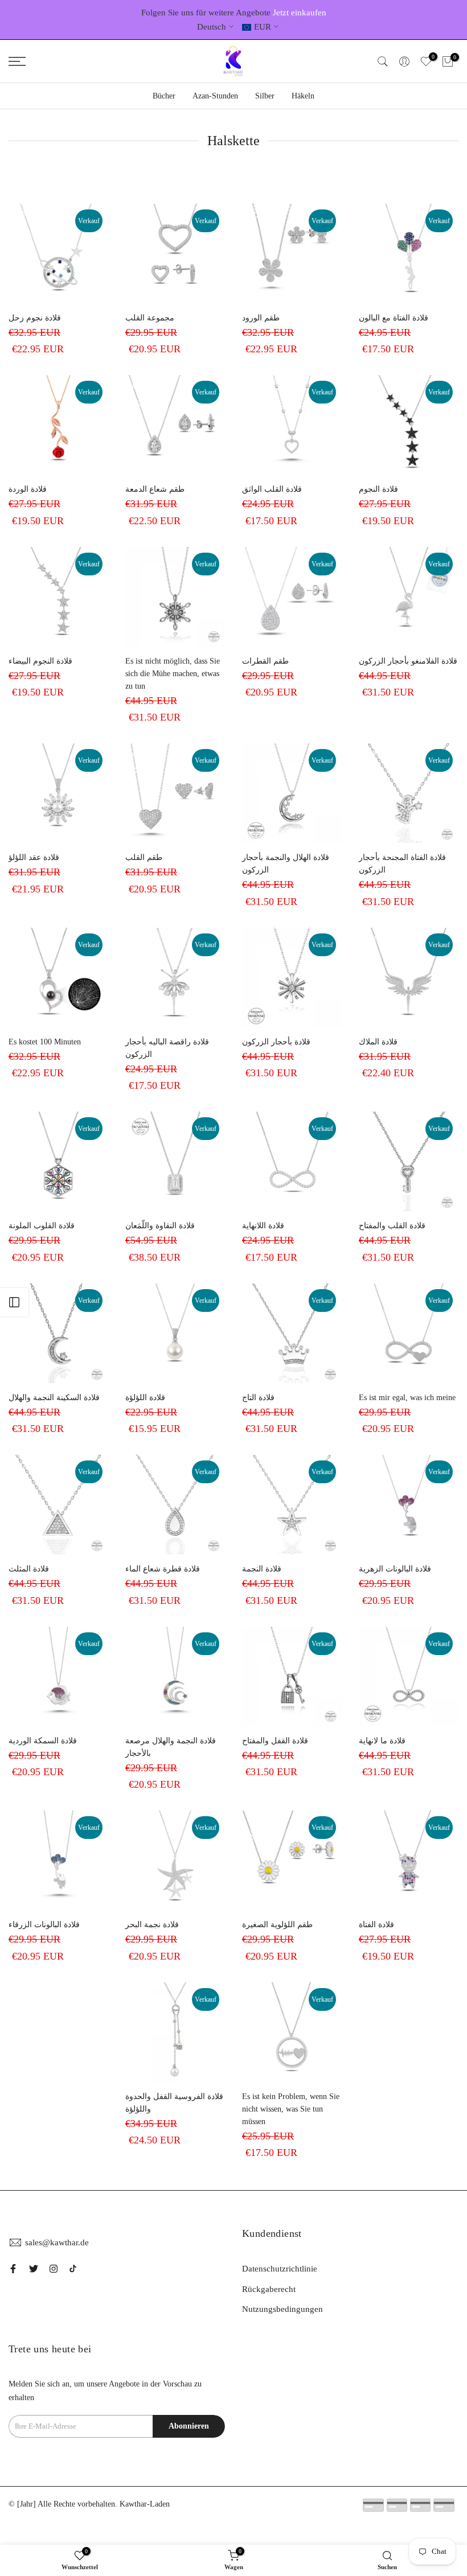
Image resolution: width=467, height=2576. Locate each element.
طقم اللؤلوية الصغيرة (277, 1925)
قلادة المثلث (29, 1569)
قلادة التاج (258, 1398)
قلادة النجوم (378, 489)
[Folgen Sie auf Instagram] (54, 2269)
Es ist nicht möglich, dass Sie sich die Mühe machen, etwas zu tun (173, 674)
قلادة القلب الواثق (272, 489)
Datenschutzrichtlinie (280, 2269)
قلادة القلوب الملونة (42, 1226)
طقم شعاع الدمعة (155, 489)
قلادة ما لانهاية (382, 1741)
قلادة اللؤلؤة (145, 1398)
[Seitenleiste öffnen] (14, 1302)
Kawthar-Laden (145, 2504)
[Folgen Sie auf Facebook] (13, 2269)
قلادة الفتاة (376, 1925)
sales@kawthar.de (57, 2242)
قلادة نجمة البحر (152, 1925)
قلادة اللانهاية (263, 1226)
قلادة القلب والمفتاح (392, 1226)
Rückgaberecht (269, 2289)
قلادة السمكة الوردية (43, 1741)
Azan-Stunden (215, 96)
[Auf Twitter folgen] (34, 2269)
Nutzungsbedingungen (282, 2309)
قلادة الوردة (28, 489)
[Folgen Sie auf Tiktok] (73, 2269)
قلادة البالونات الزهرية (395, 1569)
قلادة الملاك (378, 1042)
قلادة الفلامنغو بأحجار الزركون (408, 661)
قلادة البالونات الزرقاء (44, 1925)
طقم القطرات (265, 661)
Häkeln (303, 96)
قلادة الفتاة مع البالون (394, 318)
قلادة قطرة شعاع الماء (163, 1569)
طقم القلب (144, 857)
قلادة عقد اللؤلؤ (34, 857)
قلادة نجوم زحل (35, 318)
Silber (265, 96)
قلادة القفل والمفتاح (275, 1741)
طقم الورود (261, 318)
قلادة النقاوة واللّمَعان (160, 1226)
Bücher (164, 96)
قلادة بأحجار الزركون (276, 1042)
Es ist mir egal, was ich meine (407, 1398)
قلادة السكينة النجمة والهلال (54, 1398)
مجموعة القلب (150, 318)
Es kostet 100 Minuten (45, 1042)
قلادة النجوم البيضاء (40, 661)
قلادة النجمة (262, 1569)
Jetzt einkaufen (300, 13)
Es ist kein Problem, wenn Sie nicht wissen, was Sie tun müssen (291, 2109)
